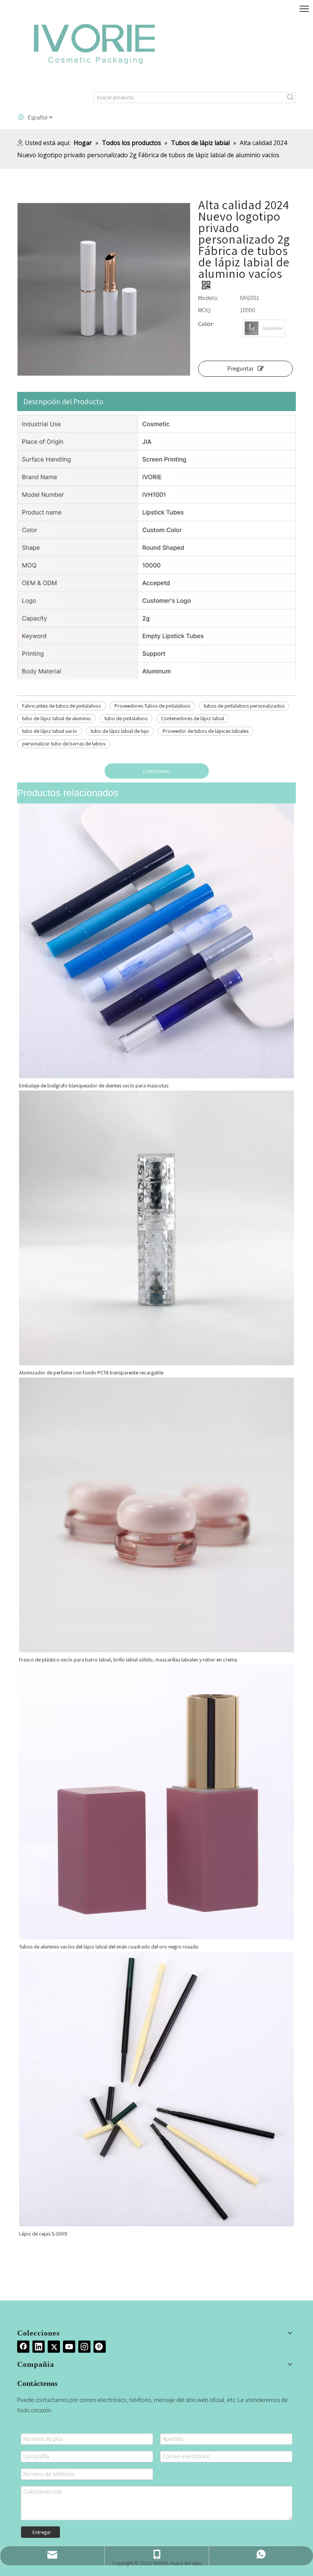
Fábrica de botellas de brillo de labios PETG (67, 1660)
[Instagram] (84, 2347)
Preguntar (240, 369)
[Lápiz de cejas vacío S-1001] (156, 2089)
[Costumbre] (252, 328)
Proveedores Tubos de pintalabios (152, 706)
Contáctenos (157, 771)
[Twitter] (54, 2347)
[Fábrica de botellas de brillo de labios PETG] (156, 1515)
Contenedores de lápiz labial (193, 718)
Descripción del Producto (63, 402)
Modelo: (208, 298)
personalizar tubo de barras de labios (64, 744)
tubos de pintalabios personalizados (244, 706)
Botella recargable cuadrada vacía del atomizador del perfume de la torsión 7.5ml (109, 1373)
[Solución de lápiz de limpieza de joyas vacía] (156, 941)
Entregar (42, 2532)
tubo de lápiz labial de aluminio (56, 718)
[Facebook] (23, 2347)
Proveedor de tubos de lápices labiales (206, 731)
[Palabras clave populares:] (290, 98)
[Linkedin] (39, 2347)
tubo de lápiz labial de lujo (120, 731)
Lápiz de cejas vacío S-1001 (49, 2234)
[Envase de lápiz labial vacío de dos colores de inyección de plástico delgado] (156, 1802)
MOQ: (205, 310)
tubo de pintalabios (126, 718)
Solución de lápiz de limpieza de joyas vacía (67, 1086)
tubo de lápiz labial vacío (50, 731)
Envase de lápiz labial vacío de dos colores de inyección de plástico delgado (103, 1947)
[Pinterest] (100, 2347)
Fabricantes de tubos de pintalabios (61, 706)
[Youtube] (69, 2347)
